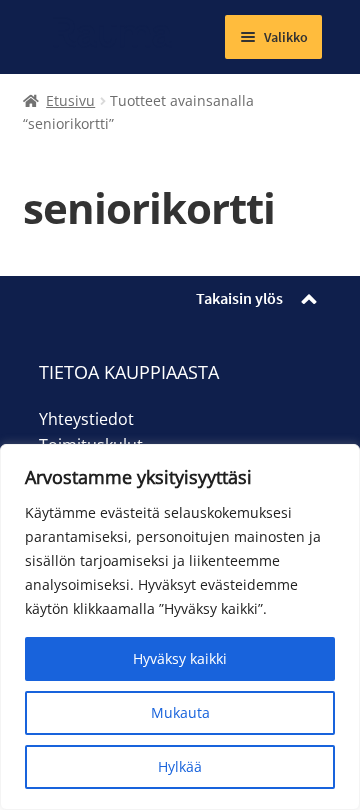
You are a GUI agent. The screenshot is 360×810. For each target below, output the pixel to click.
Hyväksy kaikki (180, 658)
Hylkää (180, 766)
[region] (180, 627)
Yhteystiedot (86, 419)
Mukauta (180, 712)
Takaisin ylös (239, 298)
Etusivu (70, 100)
